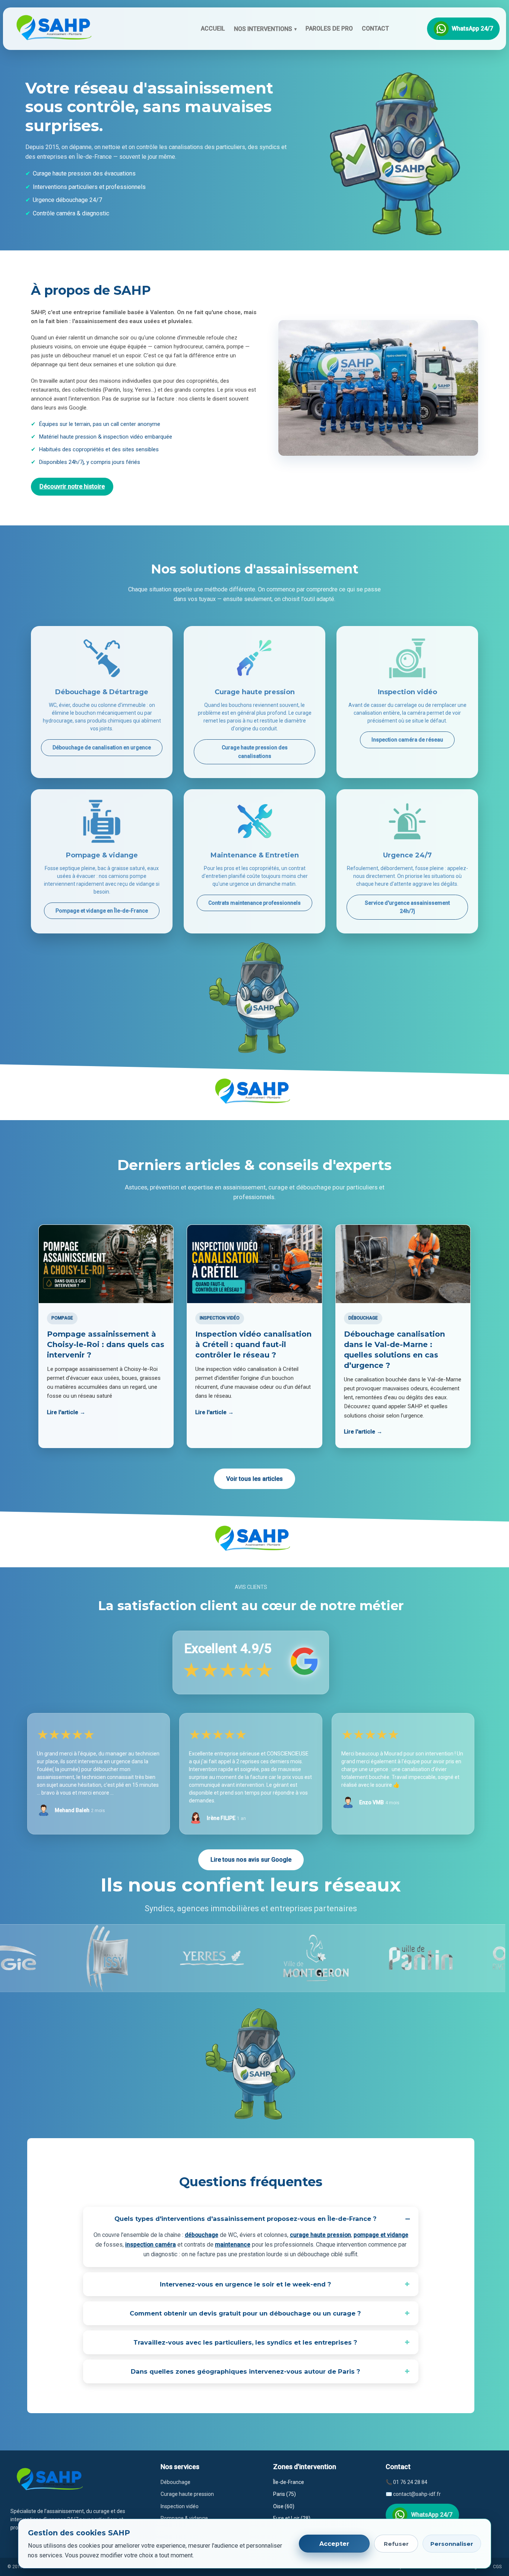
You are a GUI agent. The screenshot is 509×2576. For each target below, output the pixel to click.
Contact (375, 29)
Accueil (213, 29)
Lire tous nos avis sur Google (251, 1860)
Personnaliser (452, 2544)
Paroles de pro (329, 29)
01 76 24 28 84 (410, 2482)
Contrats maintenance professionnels (255, 903)
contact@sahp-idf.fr (417, 2494)
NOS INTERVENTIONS (265, 29)
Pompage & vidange (184, 2518)
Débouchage (176, 2482)
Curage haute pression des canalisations (255, 752)
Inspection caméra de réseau (407, 740)
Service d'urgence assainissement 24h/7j (407, 907)
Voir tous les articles (255, 1479)
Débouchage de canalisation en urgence (102, 747)
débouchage (202, 2235)
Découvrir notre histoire (72, 486)
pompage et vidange (381, 2235)
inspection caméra (151, 2245)
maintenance (233, 2245)
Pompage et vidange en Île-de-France (102, 911)
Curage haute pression (187, 2494)
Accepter (334, 2544)
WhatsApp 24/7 (472, 29)
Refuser (396, 2544)
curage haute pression (320, 2235)
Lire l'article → (66, 1412)
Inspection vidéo (180, 2506)
